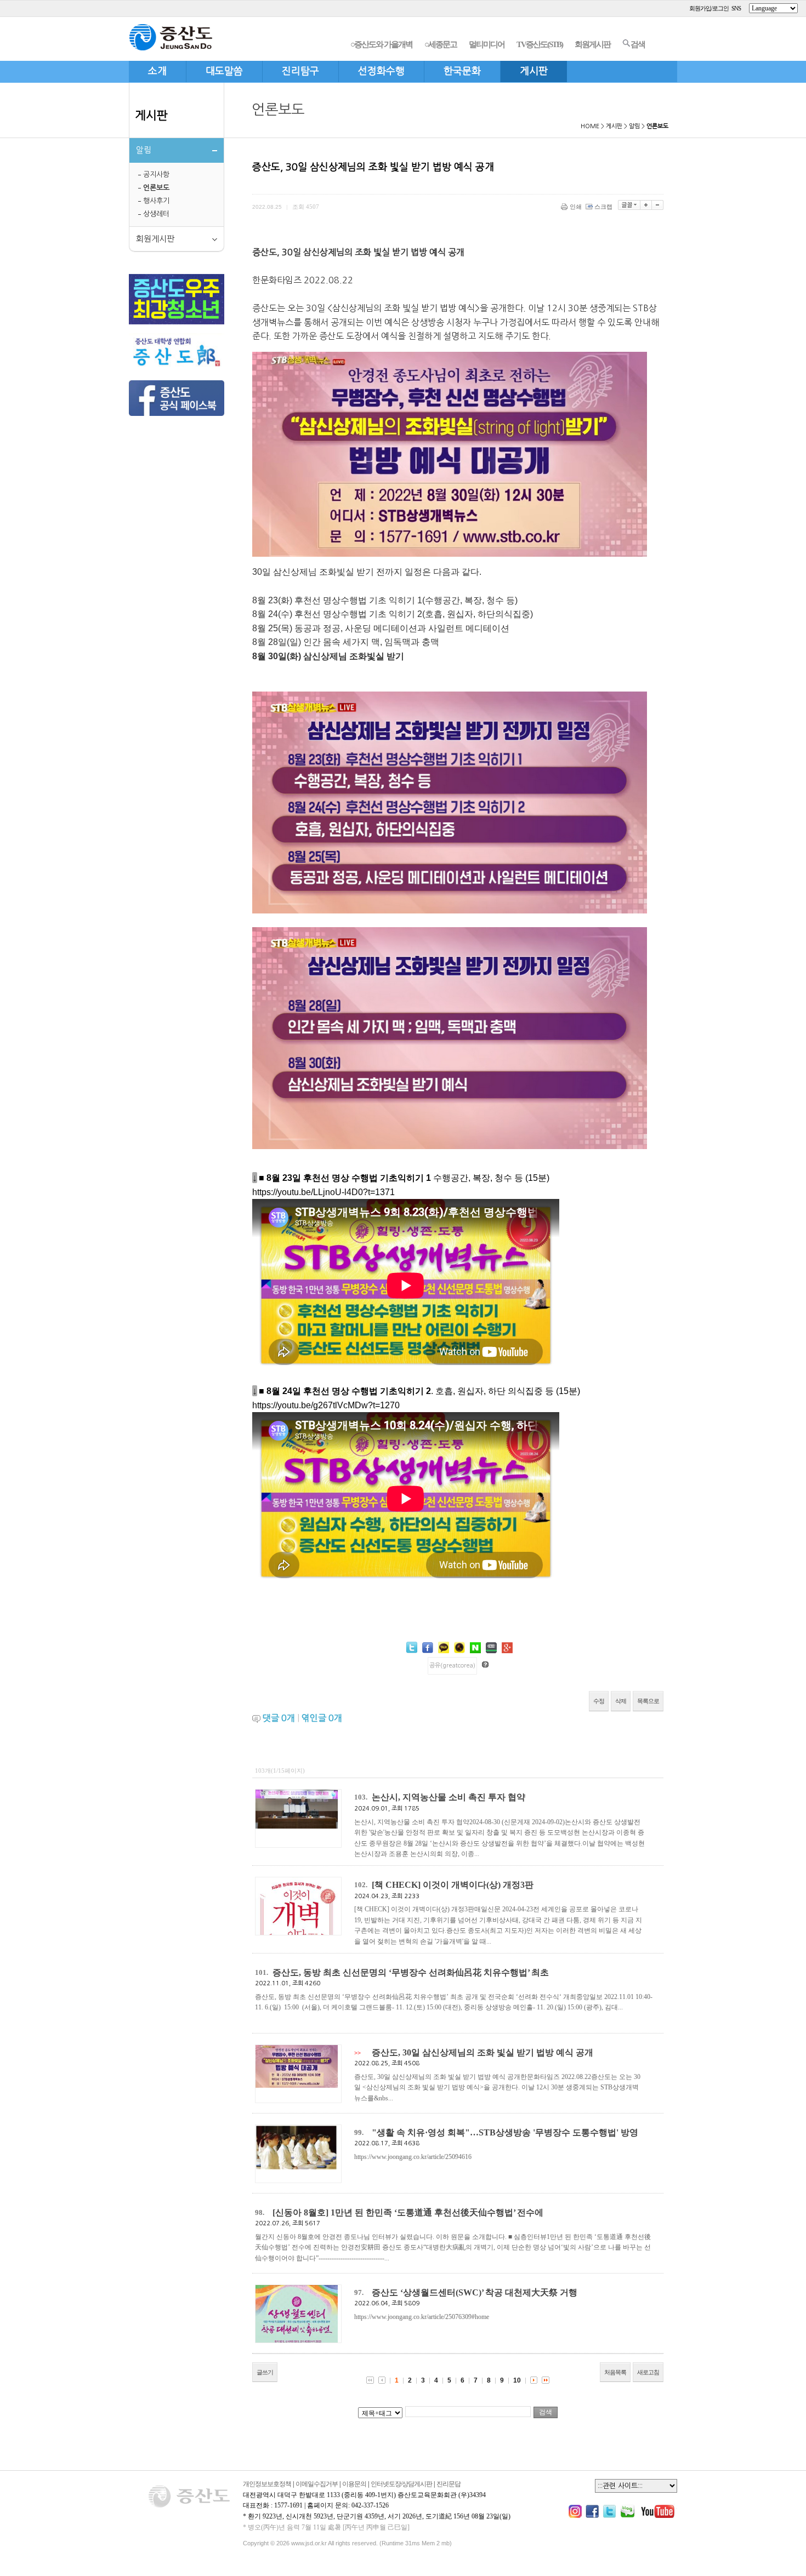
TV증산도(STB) (540, 44)
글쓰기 (265, 2372)
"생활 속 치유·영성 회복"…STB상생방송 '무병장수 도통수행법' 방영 (505, 2132)
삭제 (621, 1701)
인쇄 (576, 207)
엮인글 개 (322, 1718)
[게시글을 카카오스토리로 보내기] (459, 1647)
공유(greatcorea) (452, 1666)
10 (517, 2380)
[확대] (646, 205)
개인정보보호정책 (267, 2484)
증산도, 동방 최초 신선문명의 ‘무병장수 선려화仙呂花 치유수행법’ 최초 (411, 1972)
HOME (590, 126)
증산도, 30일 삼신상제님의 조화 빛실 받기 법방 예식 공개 (483, 2052)
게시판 (151, 115)
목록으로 (648, 1701)
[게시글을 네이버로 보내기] (475, 1648)
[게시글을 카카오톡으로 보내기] (444, 1647)
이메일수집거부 (317, 2484)
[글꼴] (629, 205)
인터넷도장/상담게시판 (401, 2484)
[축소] (658, 205)
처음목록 (615, 2372)
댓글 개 (279, 1718)
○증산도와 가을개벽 (381, 44)
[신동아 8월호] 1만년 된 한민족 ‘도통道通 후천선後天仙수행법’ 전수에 (408, 2212)
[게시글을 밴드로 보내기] (491, 1648)
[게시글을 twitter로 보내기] (412, 1647)
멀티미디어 (487, 44)
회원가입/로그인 (709, 8)
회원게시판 (592, 44)
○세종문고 (441, 44)
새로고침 (648, 2372)
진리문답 (449, 2484)
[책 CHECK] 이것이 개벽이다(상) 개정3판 (453, 1885)
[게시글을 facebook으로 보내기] (428, 1648)
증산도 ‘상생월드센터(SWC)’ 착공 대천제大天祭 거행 (475, 2292)
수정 (599, 1701)
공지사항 (156, 175)
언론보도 (156, 188)
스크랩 (603, 207)
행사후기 (156, 201)
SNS (736, 8)
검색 (638, 44)
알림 (634, 126)
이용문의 (354, 2484)
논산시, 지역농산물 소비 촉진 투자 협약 (449, 1797)
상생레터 (156, 214)
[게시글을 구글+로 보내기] (507, 1648)
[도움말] (485, 1664)
